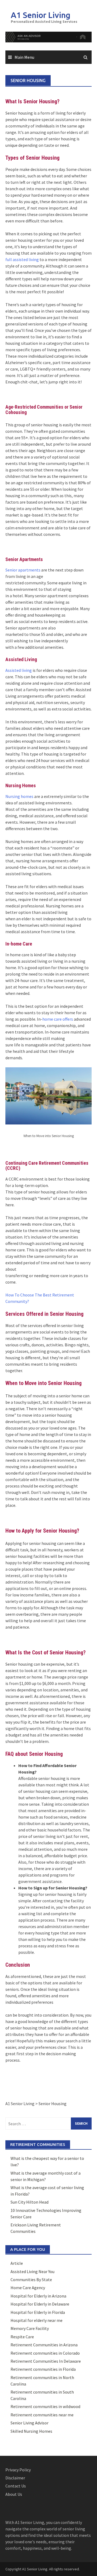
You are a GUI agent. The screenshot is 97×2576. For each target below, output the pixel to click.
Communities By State (31, 2280)
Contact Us (16, 2486)
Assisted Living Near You (32, 2271)
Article (17, 2263)
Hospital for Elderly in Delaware (40, 2304)
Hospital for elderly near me (37, 2320)
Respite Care (22, 2337)
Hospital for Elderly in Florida (38, 2312)
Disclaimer (15, 2478)
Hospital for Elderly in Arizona (38, 2296)
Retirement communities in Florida (43, 2369)
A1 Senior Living (41, 15)
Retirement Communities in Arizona (44, 2345)
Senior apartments (23, 570)
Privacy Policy (18, 2470)
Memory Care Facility (30, 2328)
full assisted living (22, 259)
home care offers (58, 1019)
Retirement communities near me (42, 2415)
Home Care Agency (28, 2288)
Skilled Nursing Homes (31, 2431)
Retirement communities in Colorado (45, 2353)
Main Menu (24, 57)
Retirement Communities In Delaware (46, 2361)
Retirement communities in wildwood (45, 2406)
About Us (14, 2494)
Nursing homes (19, 796)
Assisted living (19, 670)
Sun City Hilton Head (30, 2202)
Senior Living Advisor (30, 2423)
